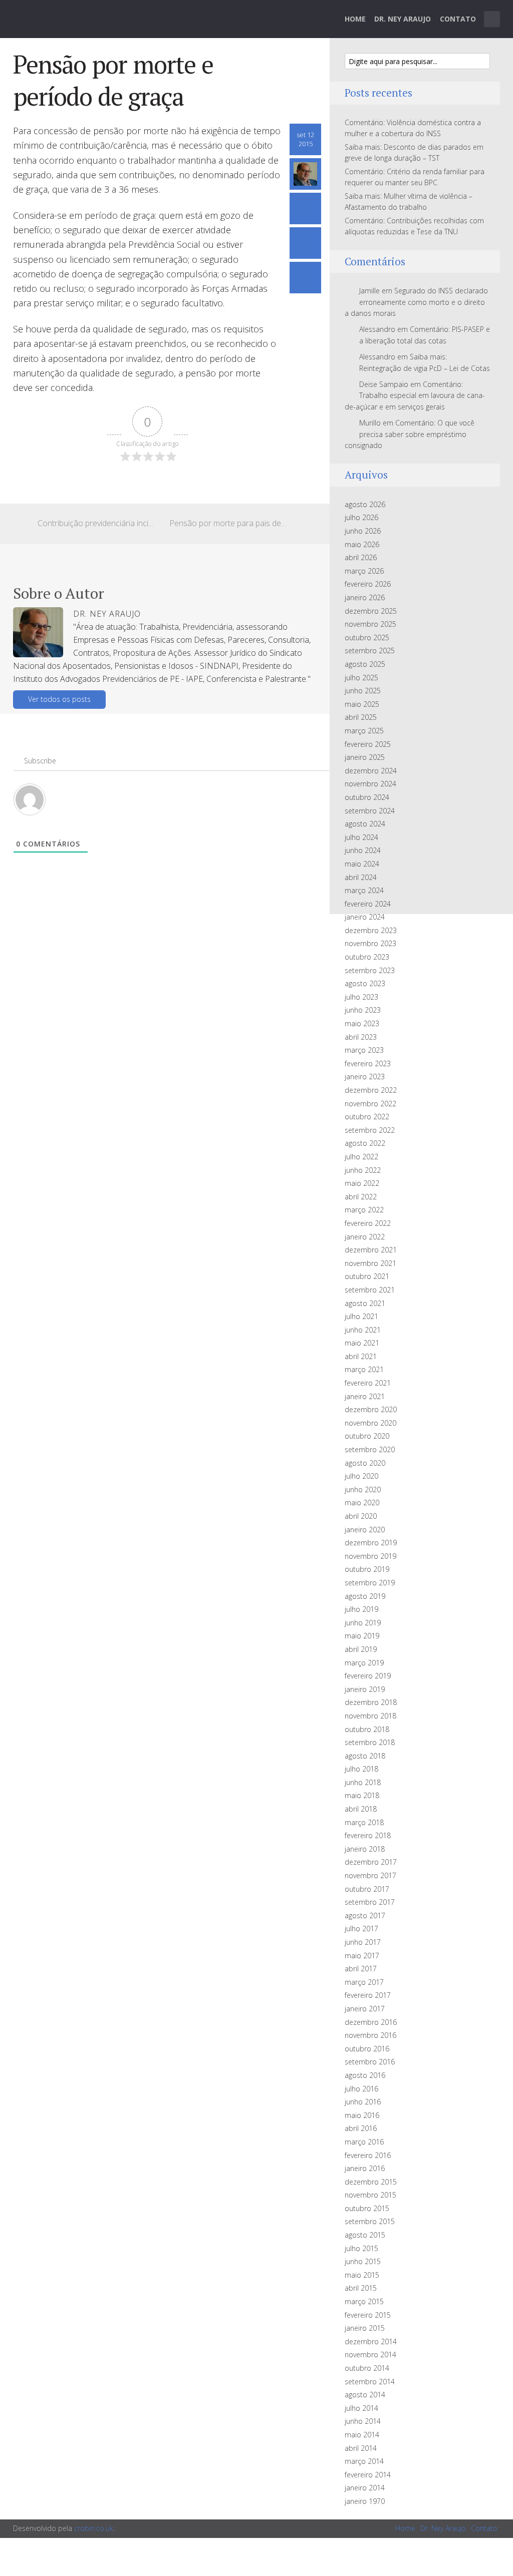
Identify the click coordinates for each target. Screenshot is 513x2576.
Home (355, 19)
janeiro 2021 (365, 1396)
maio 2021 (362, 1343)
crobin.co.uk (94, 2528)
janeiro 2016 (365, 2168)
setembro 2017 (370, 1902)
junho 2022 (363, 1170)
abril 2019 (361, 1649)
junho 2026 (363, 531)
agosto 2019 (365, 1596)
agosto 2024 (365, 824)
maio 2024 (362, 864)
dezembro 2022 (371, 1090)
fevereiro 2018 (368, 1835)
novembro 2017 (370, 1875)
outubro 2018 (367, 1729)
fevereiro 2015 (368, 2315)
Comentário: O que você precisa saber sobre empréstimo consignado (410, 434)
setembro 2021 (370, 1290)
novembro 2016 (370, 2035)
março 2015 (364, 2301)
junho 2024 (363, 850)
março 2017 (364, 1982)
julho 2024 (361, 837)
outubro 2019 (367, 1569)
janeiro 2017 (365, 2009)
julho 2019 (361, 1609)
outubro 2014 (367, 2368)
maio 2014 (362, 2435)
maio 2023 (362, 1023)
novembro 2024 (370, 784)
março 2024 (364, 890)
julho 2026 (361, 517)
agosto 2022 (365, 1143)
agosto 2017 (365, 1915)
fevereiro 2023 (368, 1063)
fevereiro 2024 (368, 904)
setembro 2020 (370, 1449)
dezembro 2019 (371, 1543)
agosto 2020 (365, 1463)
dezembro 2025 (371, 611)
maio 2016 (362, 2115)
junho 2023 (363, 1010)
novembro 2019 (370, 1556)
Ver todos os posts (59, 699)
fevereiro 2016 (368, 2155)
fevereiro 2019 (368, 1676)
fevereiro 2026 (368, 584)
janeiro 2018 (365, 1849)
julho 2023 (361, 997)
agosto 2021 (365, 1303)
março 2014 (364, 2461)
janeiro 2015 (365, 2328)
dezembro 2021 (371, 1250)
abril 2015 (361, 2288)
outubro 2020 (367, 1436)
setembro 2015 (370, 2221)
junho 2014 (363, 2421)
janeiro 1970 (365, 2501)
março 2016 (364, 2142)
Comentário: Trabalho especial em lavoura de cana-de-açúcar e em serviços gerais (415, 395)
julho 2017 (361, 1928)
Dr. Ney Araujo (403, 19)
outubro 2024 (367, 797)
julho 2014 (361, 2408)
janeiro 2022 (365, 1237)
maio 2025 (362, 704)
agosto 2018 (365, 1756)
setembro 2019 (370, 1583)
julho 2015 (361, 2248)
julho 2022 (361, 1157)
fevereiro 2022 (368, 1223)
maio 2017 (362, 1956)
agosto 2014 (365, 2395)
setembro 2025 (370, 651)
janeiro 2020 (365, 1530)
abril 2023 (361, 1037)
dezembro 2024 (371, 771)
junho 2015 (363, 2261)
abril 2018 (361, 1809)
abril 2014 (361, 2448)
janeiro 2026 (365, 597)
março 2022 (364, 1210)
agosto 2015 (365, 2235)
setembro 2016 (370, 2062)
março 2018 (364, 1822)
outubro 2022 (367, 1117)
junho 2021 (363, 1330)
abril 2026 (361, 557)
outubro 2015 (367, 2208)
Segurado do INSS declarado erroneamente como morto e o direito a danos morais (416, 302)
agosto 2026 (365, 504)
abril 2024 (361, 877)
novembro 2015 (370, 2195)
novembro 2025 (370, 624)
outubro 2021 (367, 1276)
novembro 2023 (370, 943)
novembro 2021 (370, 1263)
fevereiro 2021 (368, 1383)
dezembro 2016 (371, 2022)
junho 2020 (363, 1489)
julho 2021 (361, 1316)
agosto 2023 (365, 983)
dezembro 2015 (371, 2182)
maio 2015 (362, 2275)
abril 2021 (361, 1356)
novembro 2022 (370, 1104)
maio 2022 (362, 1183)
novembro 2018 (370, 1716)
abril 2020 (361, 1516)
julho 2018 (361, 1769)
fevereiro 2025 (368, 744)
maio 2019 (362, 1636)
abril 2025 (361, 717)
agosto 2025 (365, 664)
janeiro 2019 (365, 1689)
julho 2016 (361, 2089)
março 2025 (364, 731)
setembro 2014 (370, 2382)
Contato (458, 19)
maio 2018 (362, 1795)
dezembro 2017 (371, 1862)
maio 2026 (362, 544)
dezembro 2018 (371, 1702)
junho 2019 (363, 1623)
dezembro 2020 (371, 1409)
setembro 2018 (370, 1742)
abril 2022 (361, 1197)
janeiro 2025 (365, 757)
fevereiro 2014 (368, 2475)
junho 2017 (363, 1942)
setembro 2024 (370, 811)
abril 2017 (361, 1969)
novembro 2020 (370, 1423)
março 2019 (364, 1663)
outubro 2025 (367, 637)
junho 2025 (363, 691)
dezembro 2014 (371, 2341)
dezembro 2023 (371, 930)
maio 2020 (362, 1502)
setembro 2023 (370, 970)
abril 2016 (361, 2128)
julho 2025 (361, 678)
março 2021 (364, 1369)
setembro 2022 (370, 1130)
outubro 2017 (367, 1889)
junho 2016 (363, 2102)
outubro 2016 (367, 2049)
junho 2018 (363, 1782)
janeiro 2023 (365, 1077)
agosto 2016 (365, 2075)
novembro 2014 (370, 2354)
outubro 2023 (367, 957)
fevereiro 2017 (368, 1995)
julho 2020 (361, 1476)
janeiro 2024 (365, 917)
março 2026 (364, 571)
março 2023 (364, 1050)
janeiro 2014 (365, 2488)
